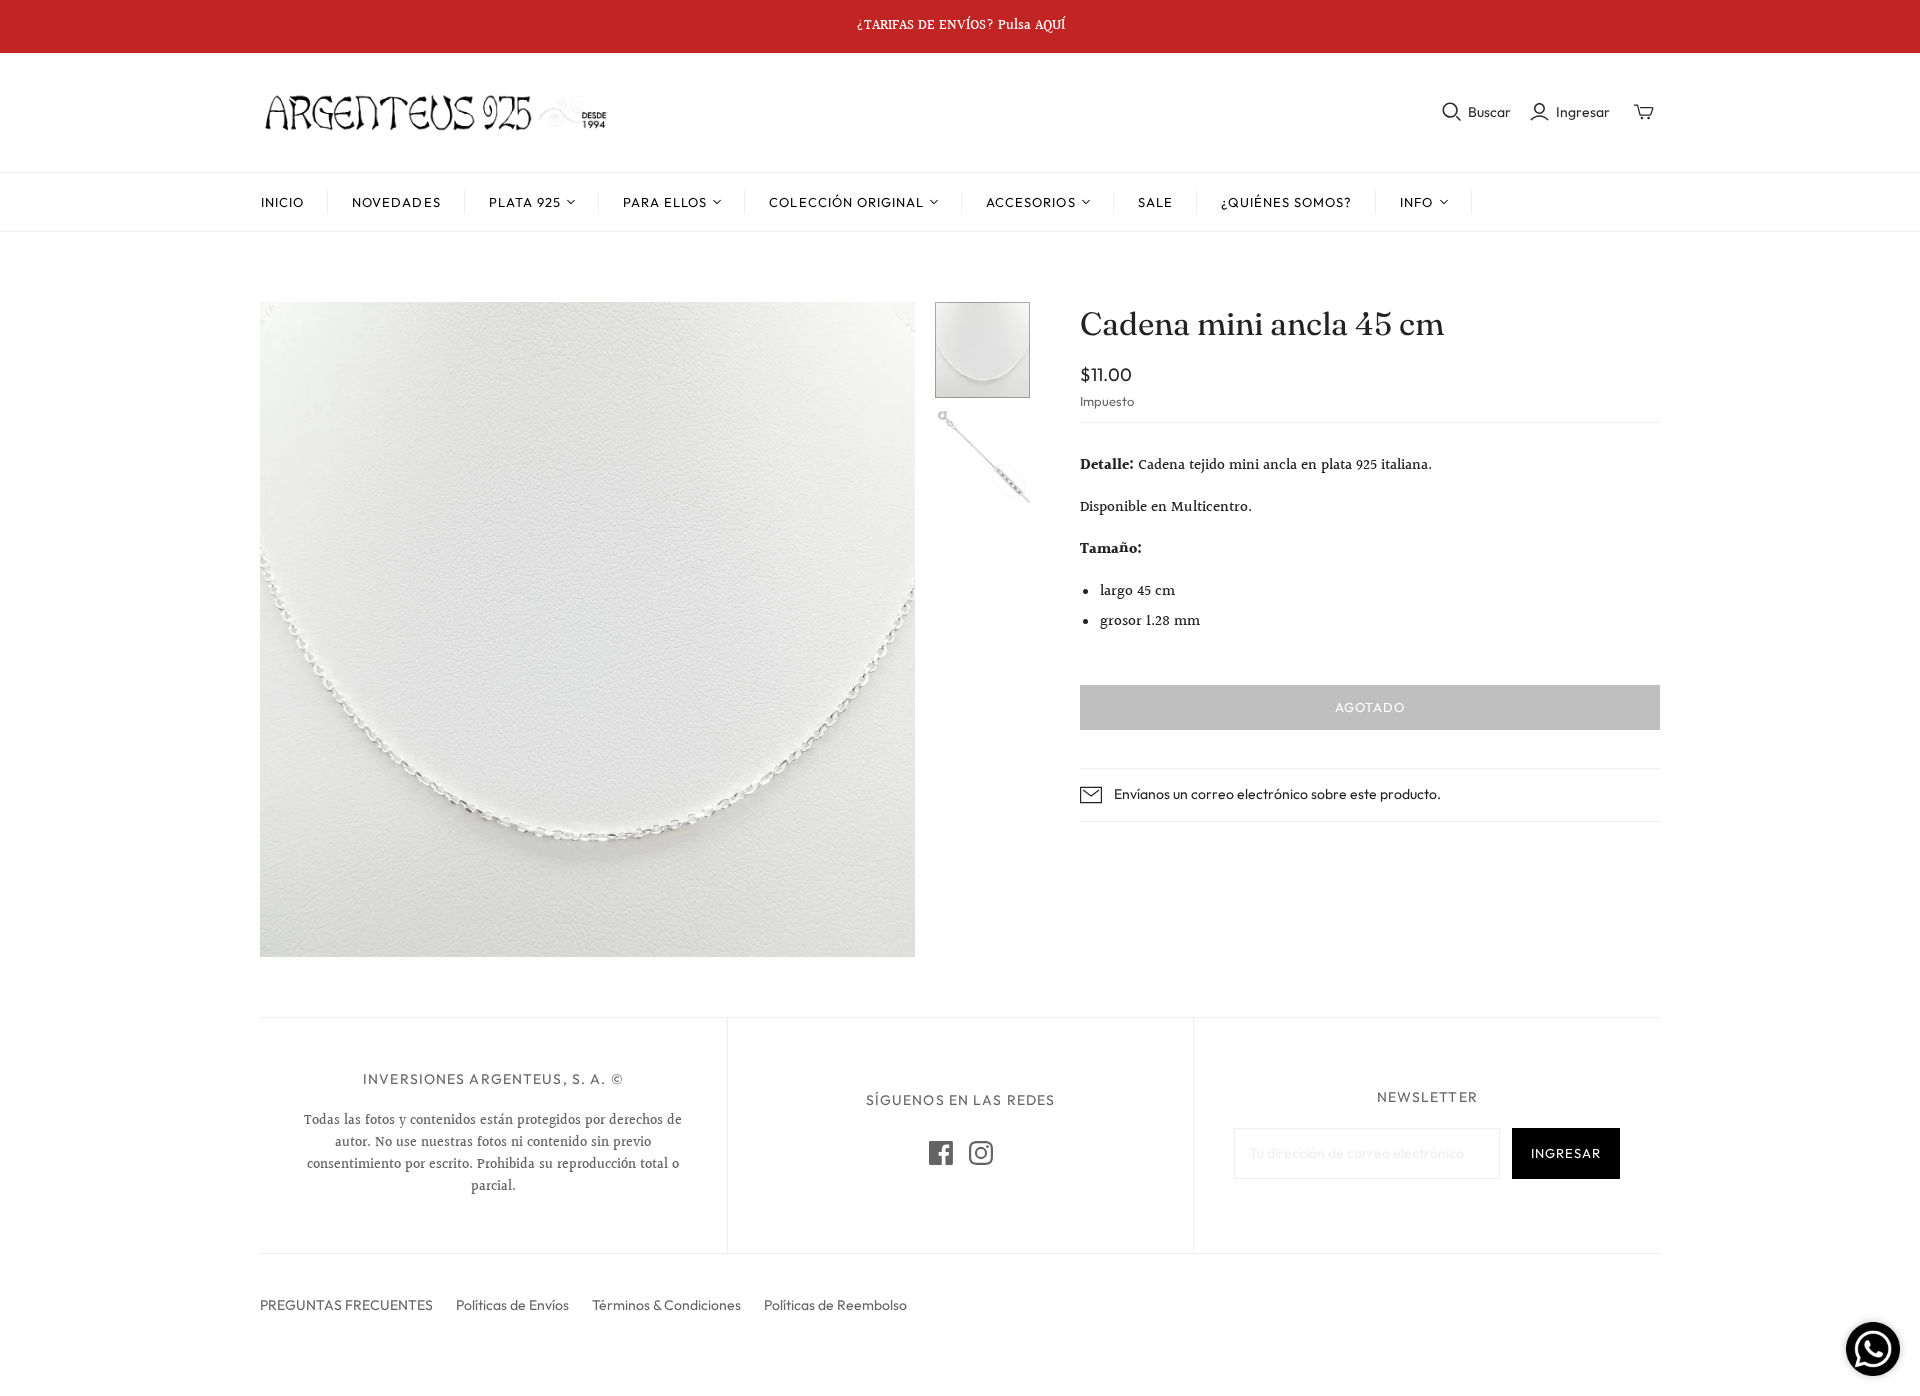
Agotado (1370, 707)
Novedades (396, 202)
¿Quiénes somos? (1287, 202)
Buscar (1489, 112)
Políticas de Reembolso (835, 1305)
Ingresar (1583, 112)
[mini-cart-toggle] (1644, 112)
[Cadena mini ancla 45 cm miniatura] (983, 350)
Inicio (282, 202)
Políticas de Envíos (512, 1305)
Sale (1155, 202)
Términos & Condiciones (666, 1305)
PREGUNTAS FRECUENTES (346, 1305)
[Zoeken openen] (1452, 112)
